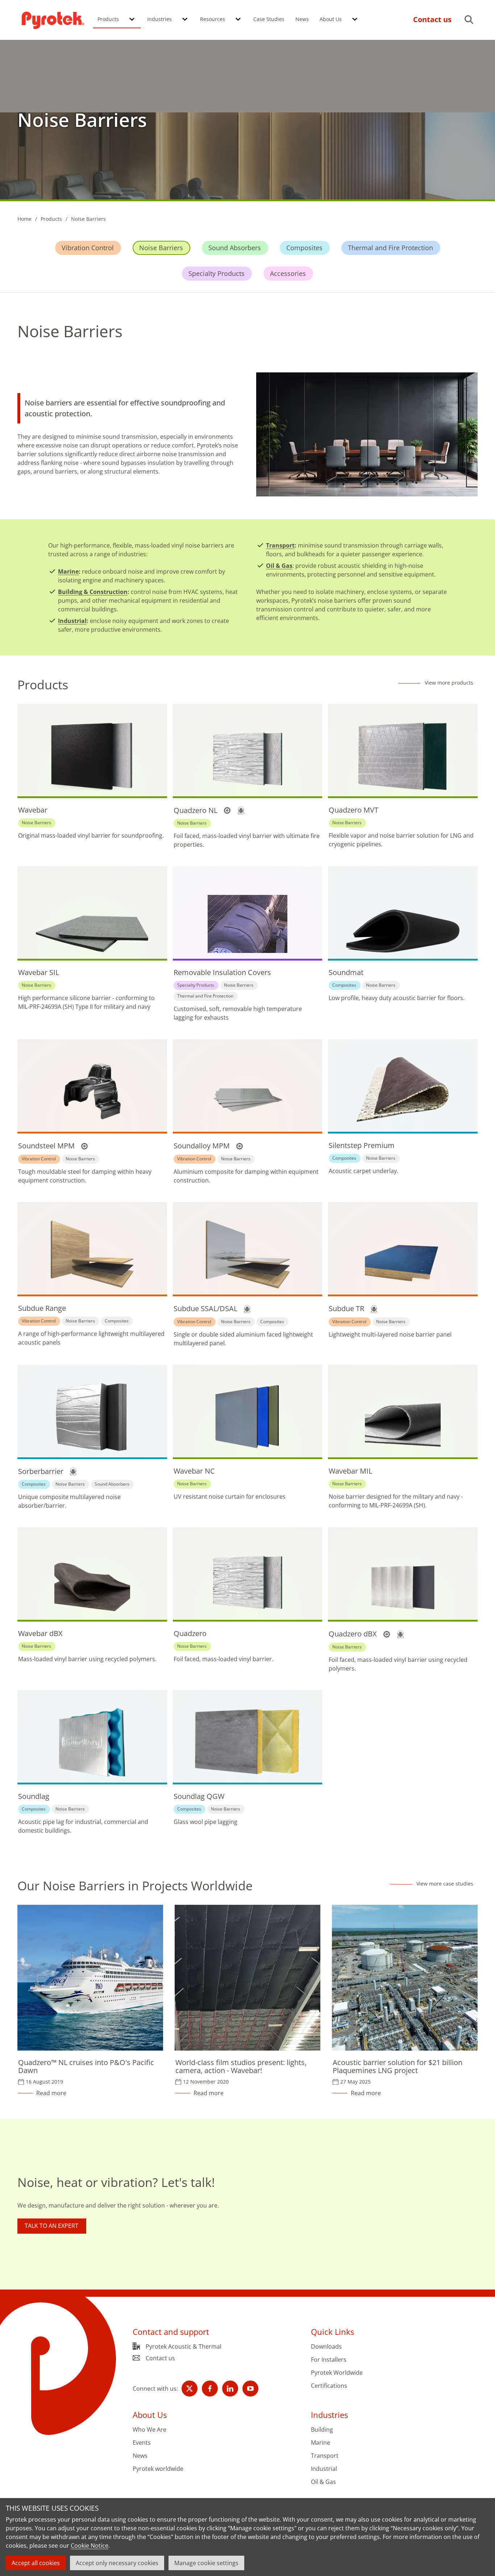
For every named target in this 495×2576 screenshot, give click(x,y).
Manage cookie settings (206, 2563)
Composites (304, 248)
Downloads (326, 2347)
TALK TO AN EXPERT (51, 2226)
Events (142, 2443)
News (302, 19)
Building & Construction (93, 592)
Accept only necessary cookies (117, 2563)
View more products (449, 683)
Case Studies (269, 19)
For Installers (329, 2360)
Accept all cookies (36, 2563)
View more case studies (445, 1884)
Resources (213, 19)
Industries (159, 19)
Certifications (329, 2386)
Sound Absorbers (235, 248)
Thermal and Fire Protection (390, 248)
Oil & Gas (279, 566)
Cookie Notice (90, 2546)
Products (108, 19)
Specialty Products (217, 273)
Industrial (72, 621)
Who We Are (149, 2430)
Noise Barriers (161, 248)
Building (322, 2430)
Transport (280, 545)
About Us (331, 19)
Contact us (160, 2358)
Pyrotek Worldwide (337, 2373)
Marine (68, 571)
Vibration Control (88, 248)
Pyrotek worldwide (158, 2469)
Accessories (288, 273)
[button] (132, 20)
